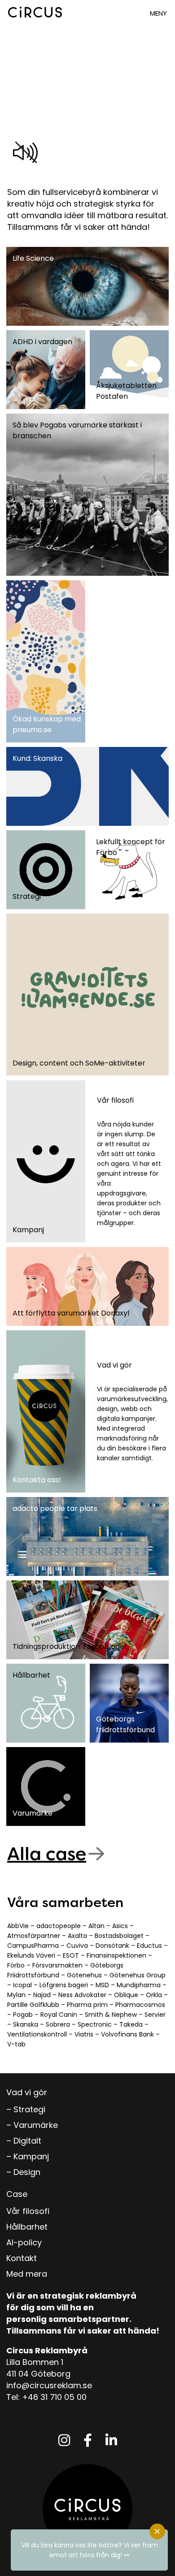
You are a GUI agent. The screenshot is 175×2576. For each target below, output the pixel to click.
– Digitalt (24, 2141)
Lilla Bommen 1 (35, 2362)
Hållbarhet (27, 2227)
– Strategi (26, 2109)
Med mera (27, 2274)
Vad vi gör (27, 2092)
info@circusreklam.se (49, 2385)
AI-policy (24, 2242)
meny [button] (158, 13)
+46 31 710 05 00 (54, 2397)
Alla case (47, 1853)
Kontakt (22, 2258)
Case (17, 2194)
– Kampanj (28, 2156)
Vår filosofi (28, 2211)
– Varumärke (32, 2125)
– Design (23, 2172)
